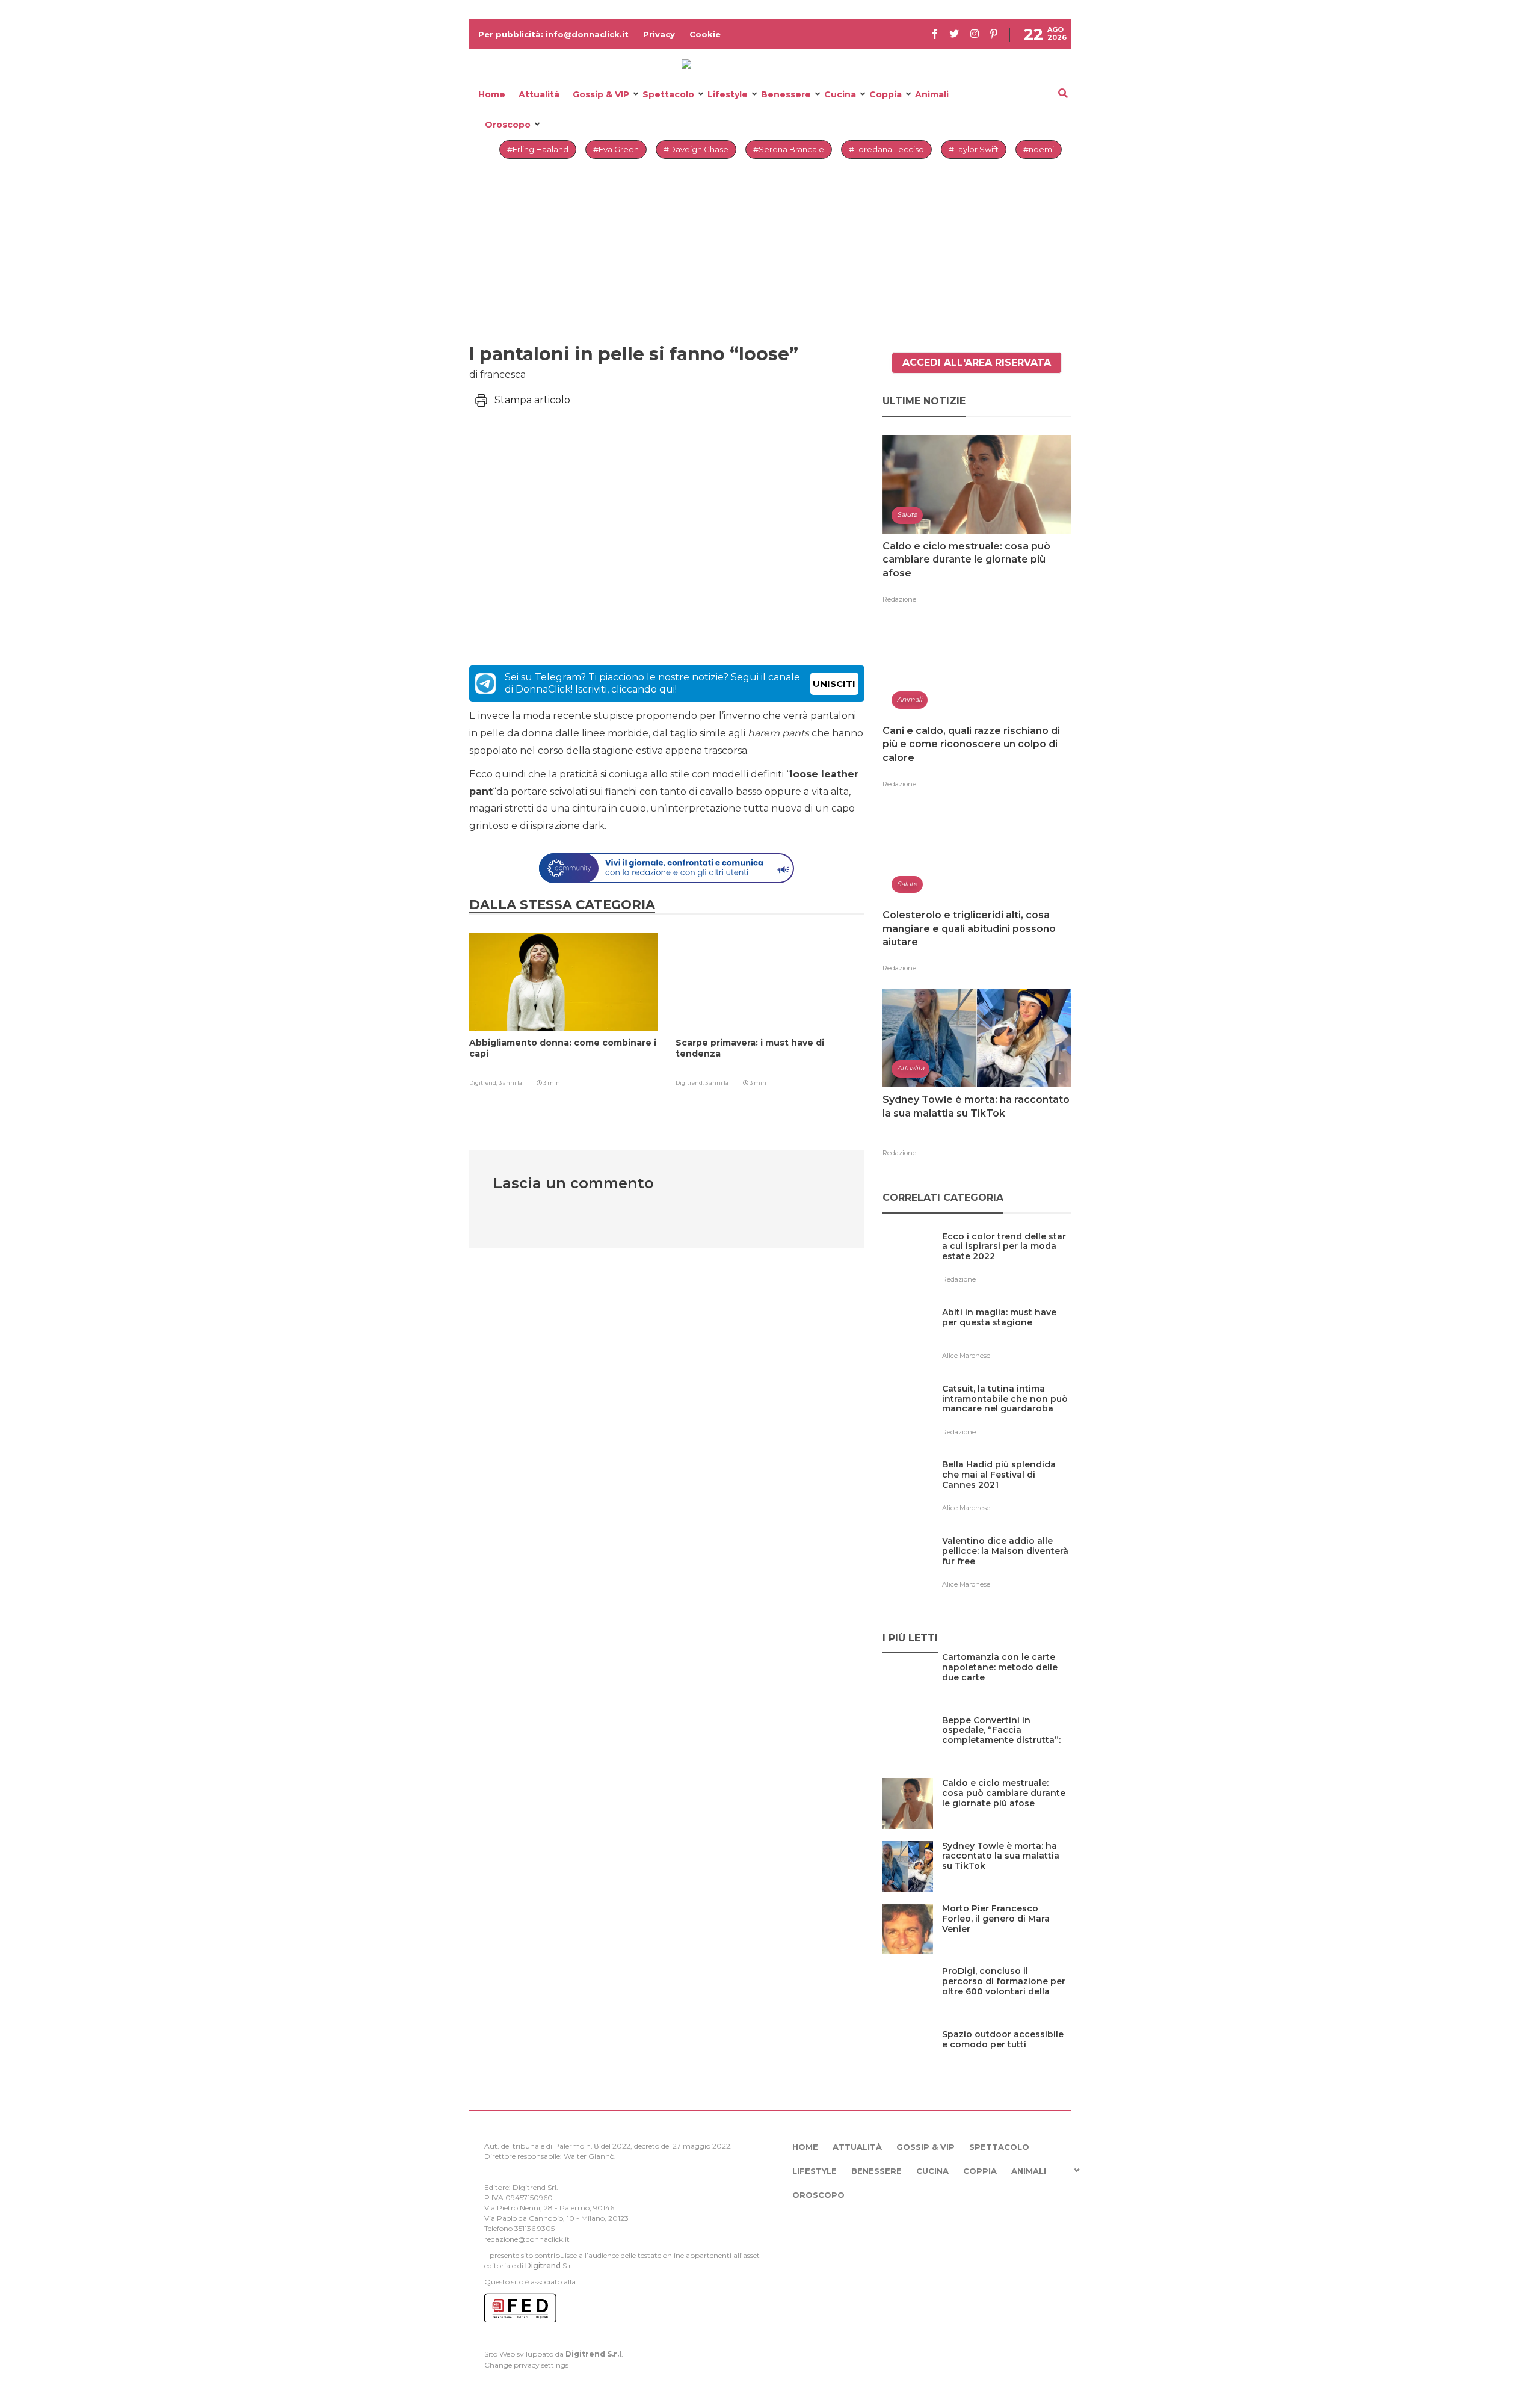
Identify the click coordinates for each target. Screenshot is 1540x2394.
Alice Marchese (966, 1356)
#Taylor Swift (974, 149)
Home (492, 94)
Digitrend (543, 2266)
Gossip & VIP (601, 94)
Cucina (840, 94)
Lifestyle (728, 94)
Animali (932, 94)
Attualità (539, 94)
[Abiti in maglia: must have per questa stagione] (1006, 1337)
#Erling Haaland (538, 149)
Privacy (659, 34)
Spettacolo (668, 94)
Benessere (786, 94)
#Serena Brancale (789, 149)
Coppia (885, 94)
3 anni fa (510, 1083)
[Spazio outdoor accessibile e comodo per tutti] (1006, 2059)
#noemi (1039, 149)
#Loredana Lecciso (886, 149)
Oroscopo (508, 125)
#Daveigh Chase (696, 149)
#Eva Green (616, 149)
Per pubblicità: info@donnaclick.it (553, 34)
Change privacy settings (526, 2365)
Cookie (705, 34)
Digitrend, (484, 1083)
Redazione (899, 599)
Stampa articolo (532, 400)
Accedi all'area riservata (977, 362)
